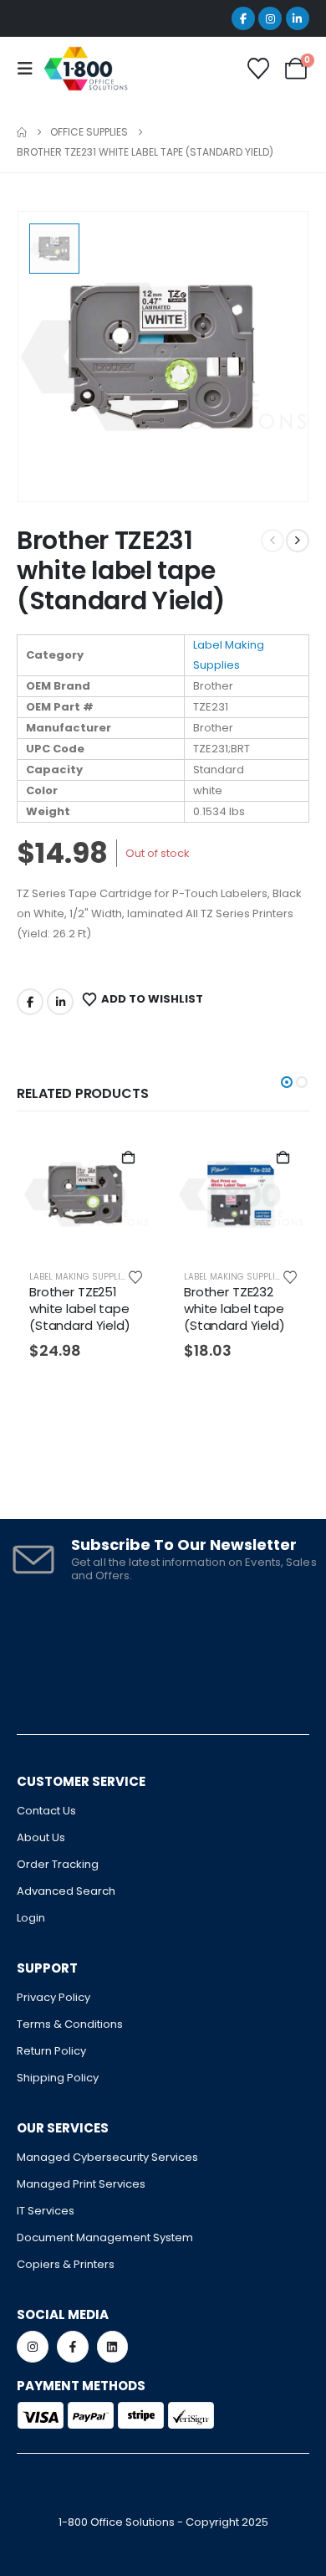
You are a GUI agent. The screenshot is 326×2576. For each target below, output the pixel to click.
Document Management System (105, 2237)
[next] (298, 541)
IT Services (46, 2211)
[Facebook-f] (73, 2347)
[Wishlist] (259, 69)
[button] (287, 1082)
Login (31, 1918)
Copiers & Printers (66, 2264)
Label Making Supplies (80, 1277)
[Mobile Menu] (30, 69)
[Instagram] (270, 18)
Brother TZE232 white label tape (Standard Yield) (234, 1309)
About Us (41, 1837)
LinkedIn (60, 1002)
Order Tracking (58, 1864)
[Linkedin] (113, 2347)
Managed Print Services (81, 2184)
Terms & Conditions (70, 2024)
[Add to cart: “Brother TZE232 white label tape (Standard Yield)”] (283, 1158)
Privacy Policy (53, 1997)
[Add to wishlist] (135, 1276)
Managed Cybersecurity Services (107, 2157)
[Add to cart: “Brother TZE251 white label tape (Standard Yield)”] (128, 1158)
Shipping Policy (58, 2078)
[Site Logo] (86, 69)
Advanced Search (66, 1891)
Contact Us (46, 1811)
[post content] (86, 1194)
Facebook (30, 1002)
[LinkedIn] (298, 18)
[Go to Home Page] (22, 132)
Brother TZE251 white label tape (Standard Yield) (80, 1309)
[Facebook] (243, 18)
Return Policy (51, 2051)
